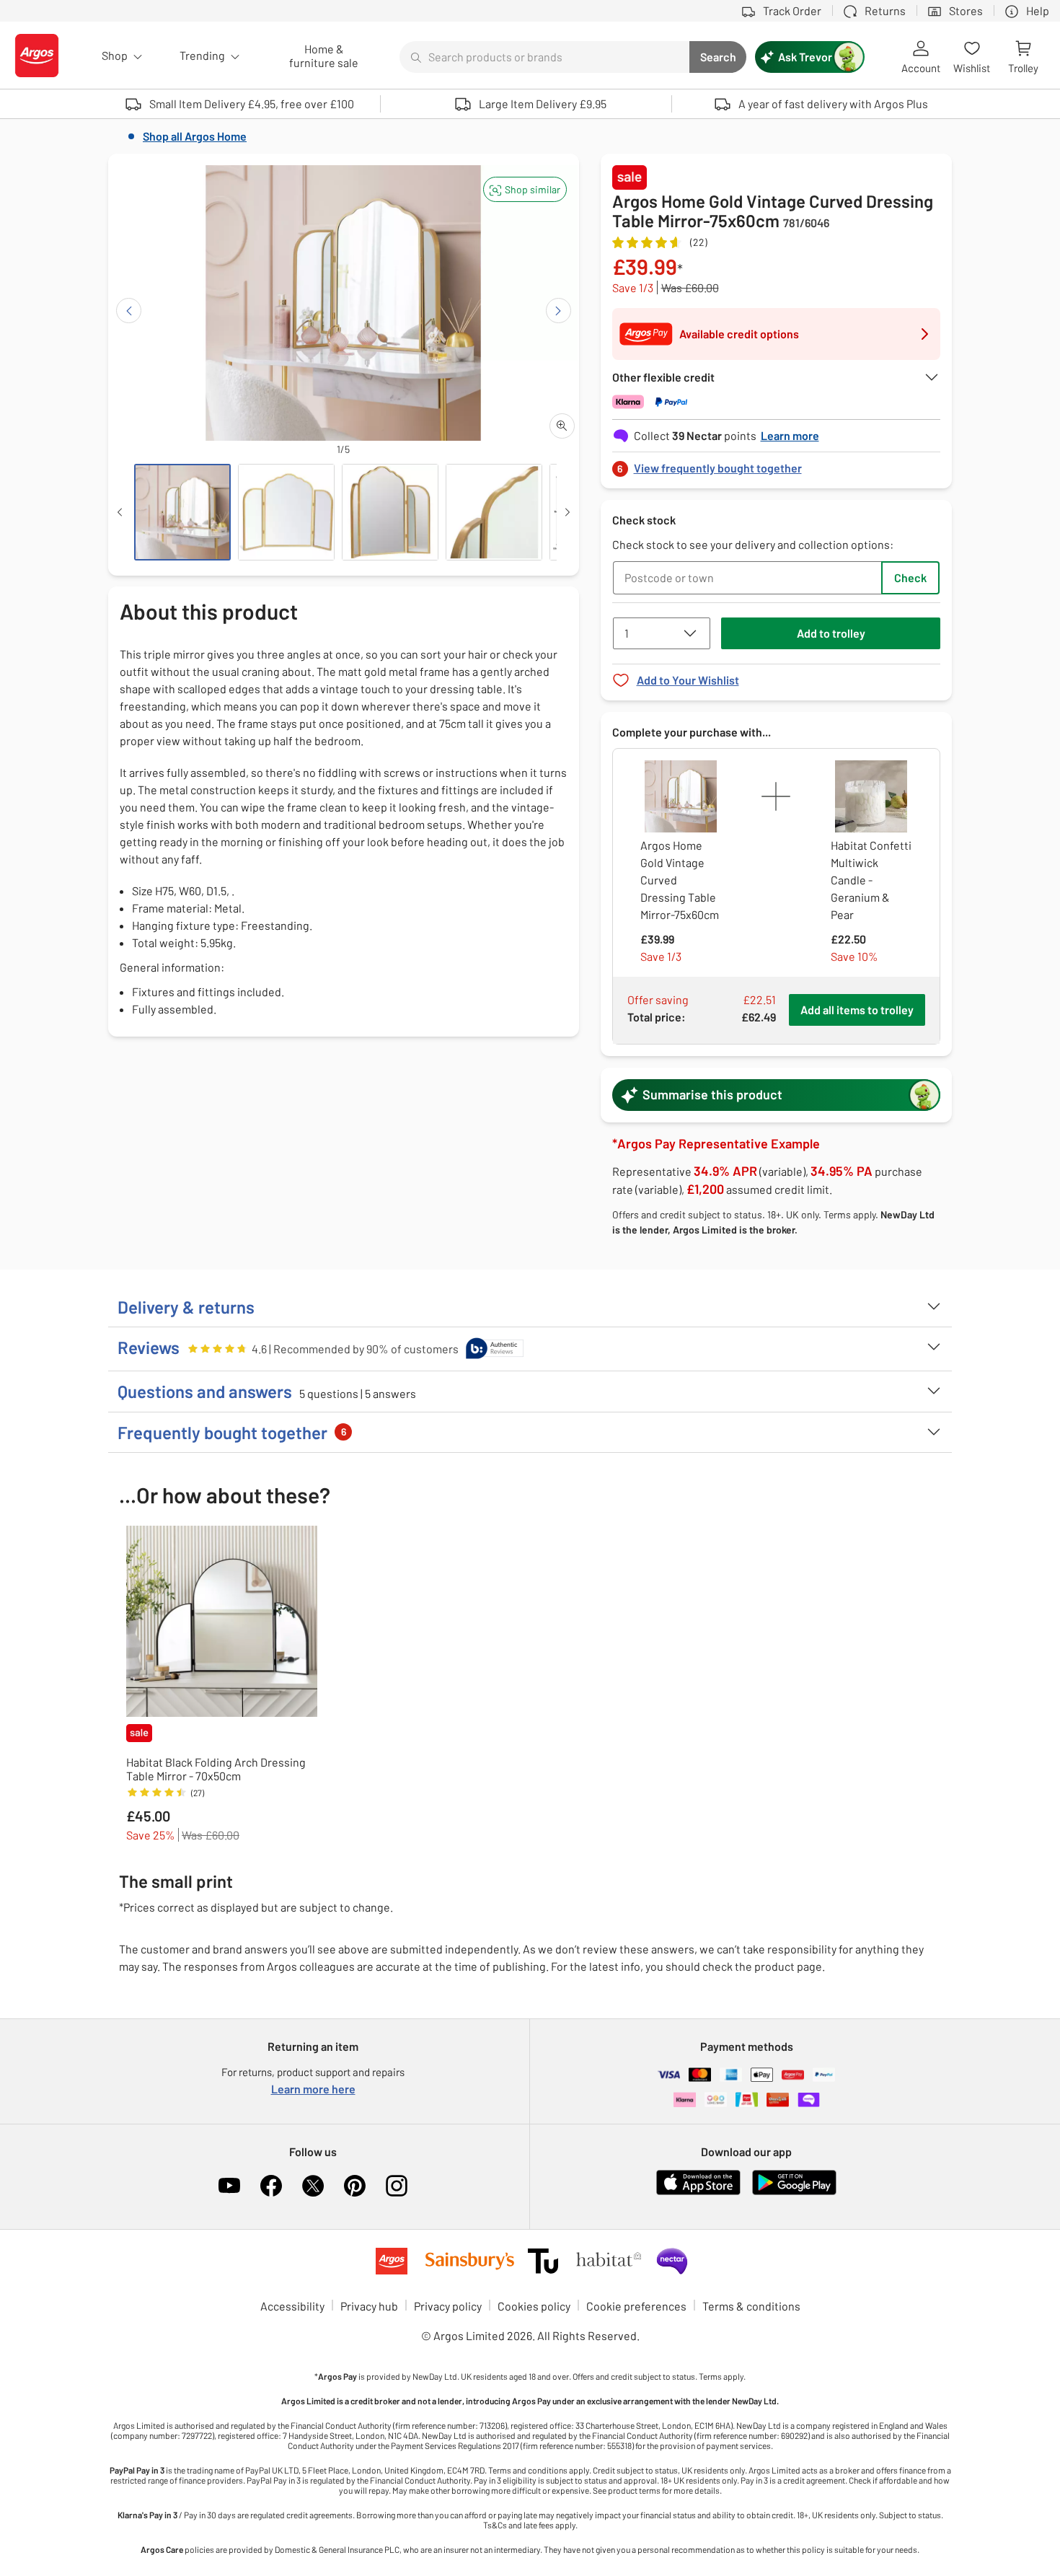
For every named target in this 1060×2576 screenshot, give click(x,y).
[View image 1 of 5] (182, 512)
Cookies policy (534, 2306)
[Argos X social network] (313, 2186)
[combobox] (544, 57)
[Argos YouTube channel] (229, 2186)
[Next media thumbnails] (567, 512)
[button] (525, 189)
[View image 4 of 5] (494, 512)
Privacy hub (369, 2306)
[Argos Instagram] (397, 2186)
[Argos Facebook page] (271, 2186)
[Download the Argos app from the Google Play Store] (794, 2192)
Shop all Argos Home (195, 136)
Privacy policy (448, 2306)
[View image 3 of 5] (390, 512)
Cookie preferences (636, 2306)
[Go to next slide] (558, 311)
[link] (777, 464)
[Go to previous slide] (129, 311)
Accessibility (292, 2306)
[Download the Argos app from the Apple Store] (698, 2192)
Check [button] (910, 577)
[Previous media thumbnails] (120, 512)
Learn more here (313, 2089)
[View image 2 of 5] (286, 512)
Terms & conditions (751, 2306)
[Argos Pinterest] (355, 2186)
